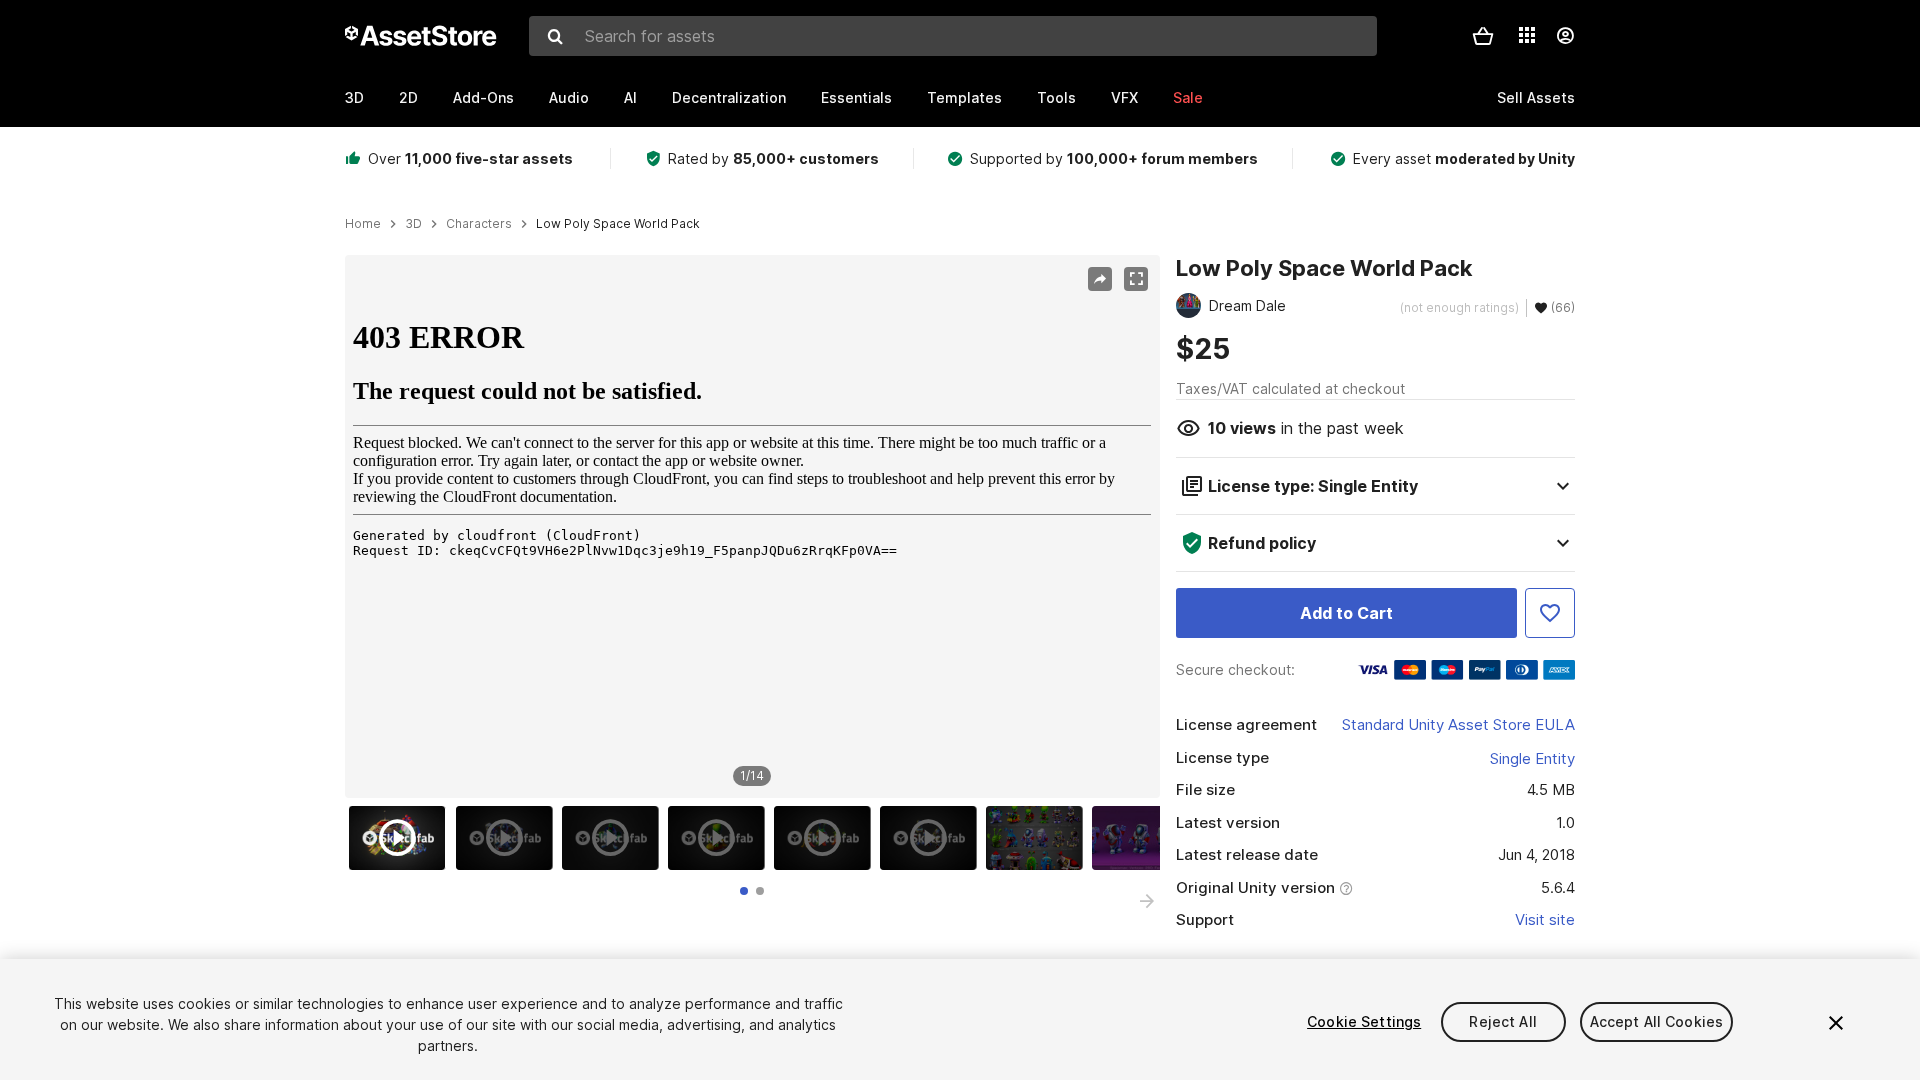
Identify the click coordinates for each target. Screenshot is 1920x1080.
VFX (1124, 97)
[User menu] (1565, 36)
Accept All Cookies (1657, 1021)
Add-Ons (483, 97)
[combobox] (953, 36)
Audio (569, 97)
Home (363, 224)
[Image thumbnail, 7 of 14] (1039, 838)
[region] (752, 527)
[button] (1483, 36)
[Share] (1100, 279)
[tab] (744, 891)
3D (354, 97)
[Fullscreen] (1136, 279)
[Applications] (1527, 35)
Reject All (1502, 1021)
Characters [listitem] (479, 224)
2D (408, 97)
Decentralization (729, 97)
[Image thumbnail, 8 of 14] (1145, 838)
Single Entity (1532, 758)
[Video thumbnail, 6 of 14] (933, 838)
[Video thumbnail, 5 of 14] (827, 838)
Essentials (856, 97)
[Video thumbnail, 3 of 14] (615, 838)
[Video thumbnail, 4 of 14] (721, 838)
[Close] (1836, 1023)
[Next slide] (1147, 901)
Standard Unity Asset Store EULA (1458, 724)
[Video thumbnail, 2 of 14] (509, 838)
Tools (1056, 97)
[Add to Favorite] (1550, 613)
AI (630, 97)
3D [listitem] (413, 224)
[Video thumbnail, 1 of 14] (402, 838)
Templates (964, 97)
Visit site (1545, 919)
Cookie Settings (1364, 1021)
